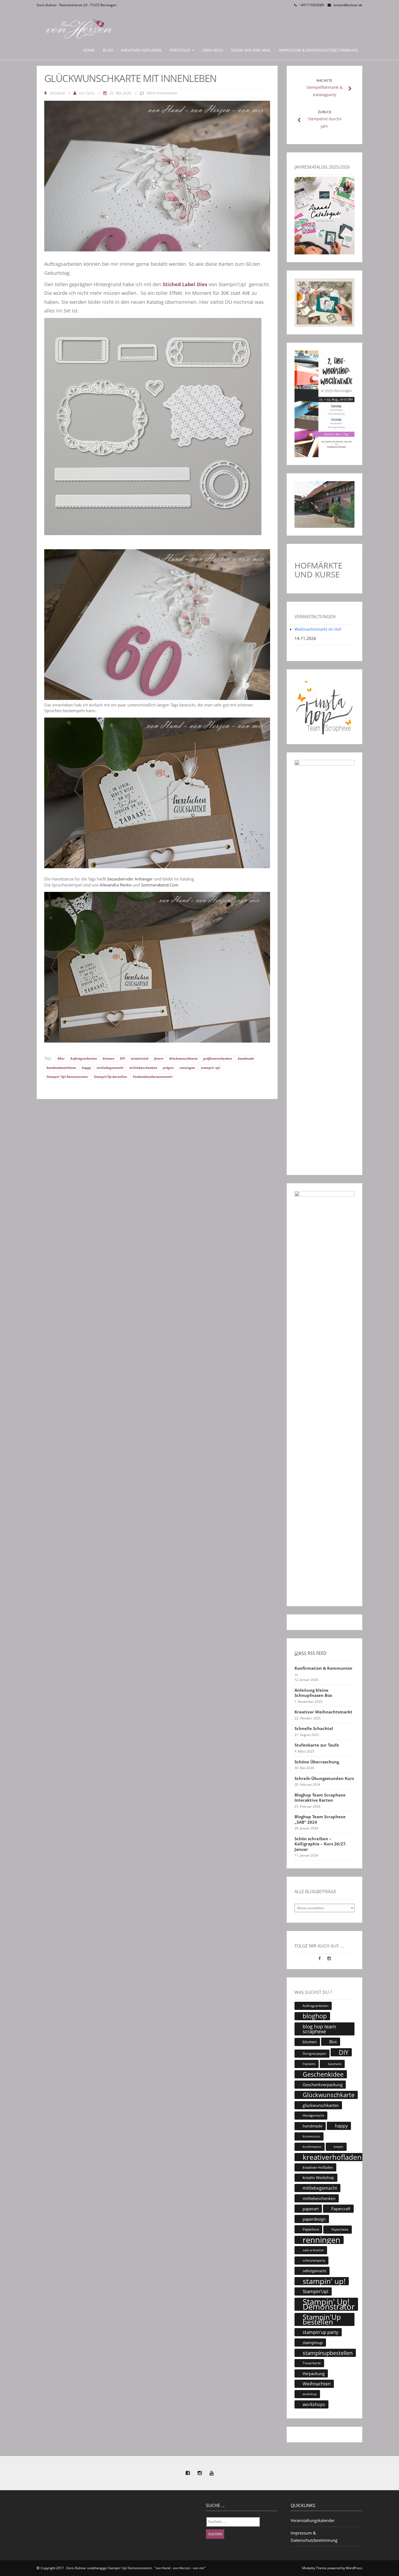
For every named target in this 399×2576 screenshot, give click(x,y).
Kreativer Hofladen (141, 50)
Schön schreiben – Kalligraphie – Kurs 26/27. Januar (321, 1844)
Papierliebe (340, 2229)
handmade (246, 1058)
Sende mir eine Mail (251, 50)
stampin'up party (321, 2332)
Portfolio (180, 50)
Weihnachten (317, 2384)
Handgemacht (313, 2115)
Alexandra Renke (115, 885)
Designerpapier (314, 2053)
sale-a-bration (313, 2250)
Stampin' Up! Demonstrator (67, 1077)
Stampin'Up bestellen (110, 1077)
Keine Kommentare (162, 93)
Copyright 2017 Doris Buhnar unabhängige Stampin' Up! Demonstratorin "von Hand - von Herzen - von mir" (123, 2568)
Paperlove (311, 2229)
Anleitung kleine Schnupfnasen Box (313, 1693)
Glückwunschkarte (183, 1058)
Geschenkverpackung (323, 2085)
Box (333, 2042)
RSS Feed (317, 1653)
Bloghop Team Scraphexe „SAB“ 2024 (320, 1819)
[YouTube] (211, 2473)
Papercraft (341, 2209)
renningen (187, 1068)
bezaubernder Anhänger (130, 879)
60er (61, 1058)
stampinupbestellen (328, 2353)
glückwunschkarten (321, 2105)
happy (86, 1068)
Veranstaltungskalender (313, 2520)
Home (89, 50)
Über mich (213, 50)
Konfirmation (312, 2147)
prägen (168, 1068)
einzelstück (140, 1058)
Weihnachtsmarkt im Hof (318, 629)
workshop (310, 2394)
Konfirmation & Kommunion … (323, 1671)
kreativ (339, 2147)
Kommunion (311, 2136)
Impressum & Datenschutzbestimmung (319, 50)
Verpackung (314, 2373)
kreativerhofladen (332, 2157)
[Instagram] (329, 1958)
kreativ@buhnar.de (348, 5)
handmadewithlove (61, 1068)
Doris (90, 93)
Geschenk (335, 2064)
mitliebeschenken (143, 1068)
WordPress (354, 2568)
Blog (108, 50)
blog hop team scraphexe (319, 2029)
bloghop (315, 2016)
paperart (311, 2209)
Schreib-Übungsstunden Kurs (324, 1778)
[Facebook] (320, 1958)
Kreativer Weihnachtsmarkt (323, 1712)
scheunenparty (314, 2260)
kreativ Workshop (318, 2178)
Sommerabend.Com (160, 885)
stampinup (313, 2343)
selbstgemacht (314, 2271)
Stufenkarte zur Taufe (317, 1745)
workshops (314, 2404)
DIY (123, 1058)
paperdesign (314, 2219)
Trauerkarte (312, 2363)
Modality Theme (314, 2568)
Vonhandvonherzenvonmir (153, 1077)
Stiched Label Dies (184, 284)
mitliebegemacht (110, 1068)
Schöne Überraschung (317, 1762)
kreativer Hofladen (318, 2167)
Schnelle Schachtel (314, 1729)
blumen (108, 1058)
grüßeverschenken (218, 1058)
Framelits (309, 2064)
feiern (159, 1058)
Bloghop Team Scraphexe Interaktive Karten (320, 1798)
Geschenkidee (323, 2074)
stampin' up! (210, 1068)
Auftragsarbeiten (84, 1058)
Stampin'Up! (316, 2291)
